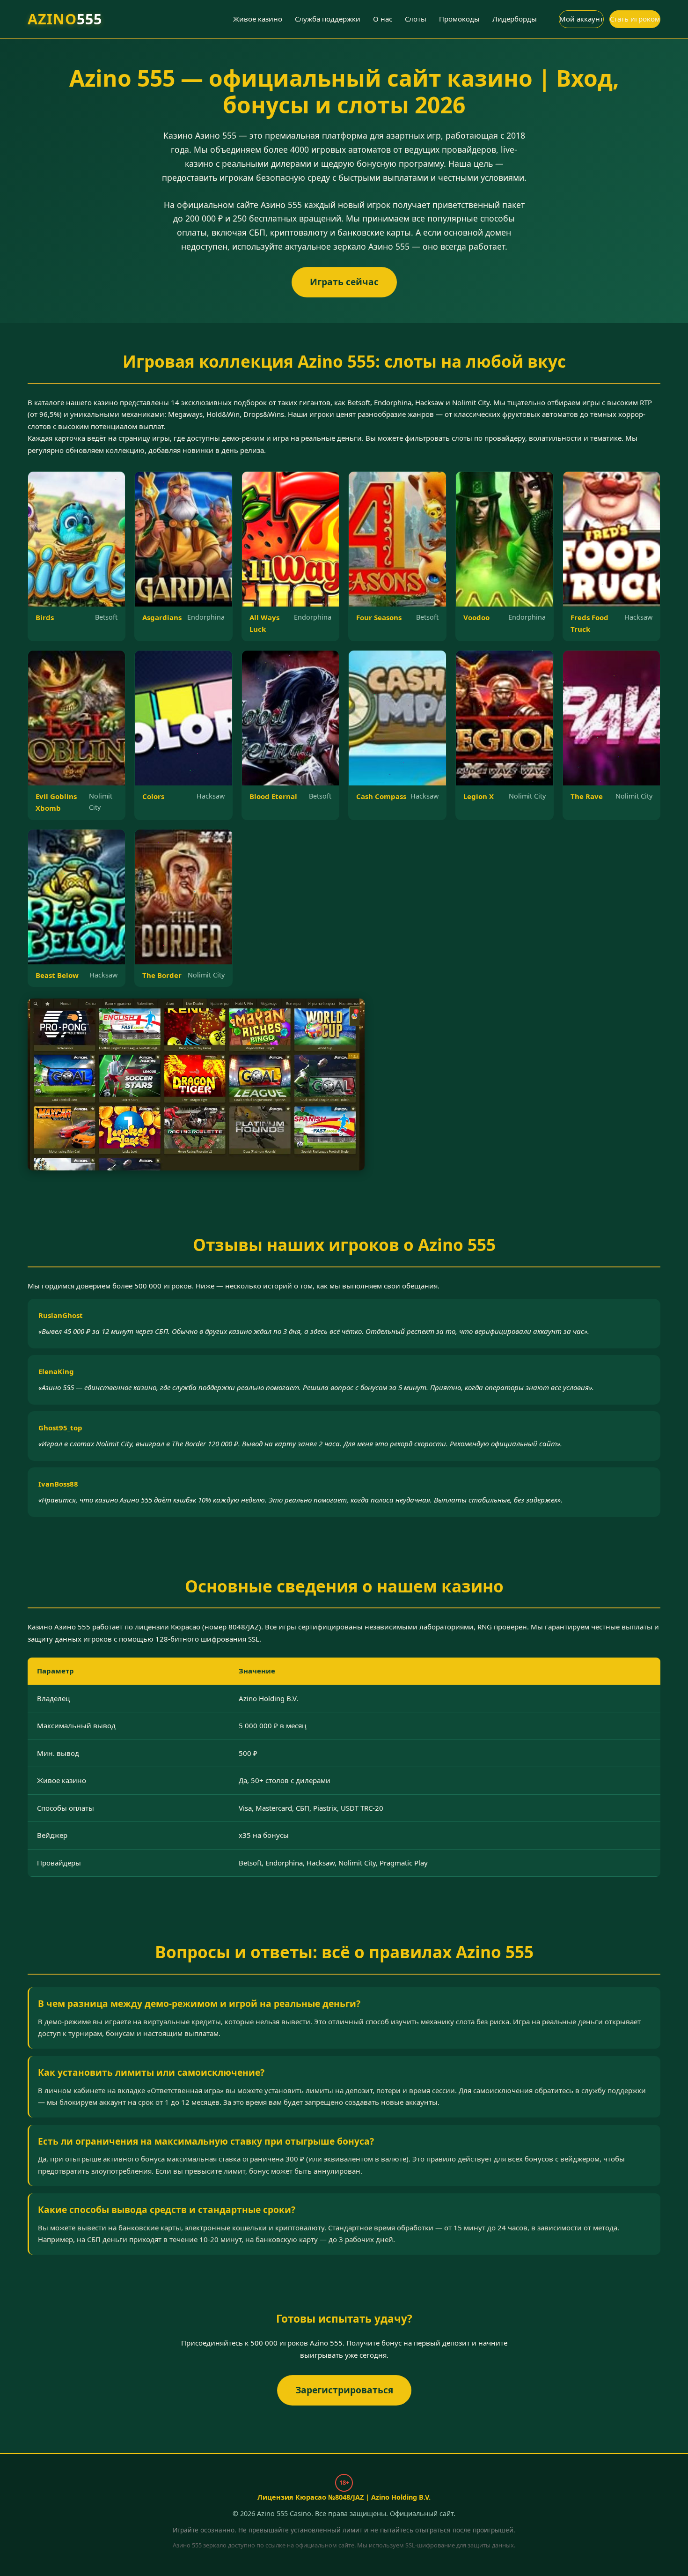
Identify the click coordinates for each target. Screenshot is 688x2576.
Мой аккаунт (581, 19)
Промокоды (459, 19)
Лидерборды (515, 19)
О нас (383, 19)
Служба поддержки (328, 19)
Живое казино (258, 19)
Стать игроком (635, 19)
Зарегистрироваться (344, 2390)
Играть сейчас (344, 282)
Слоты (416, 19)
